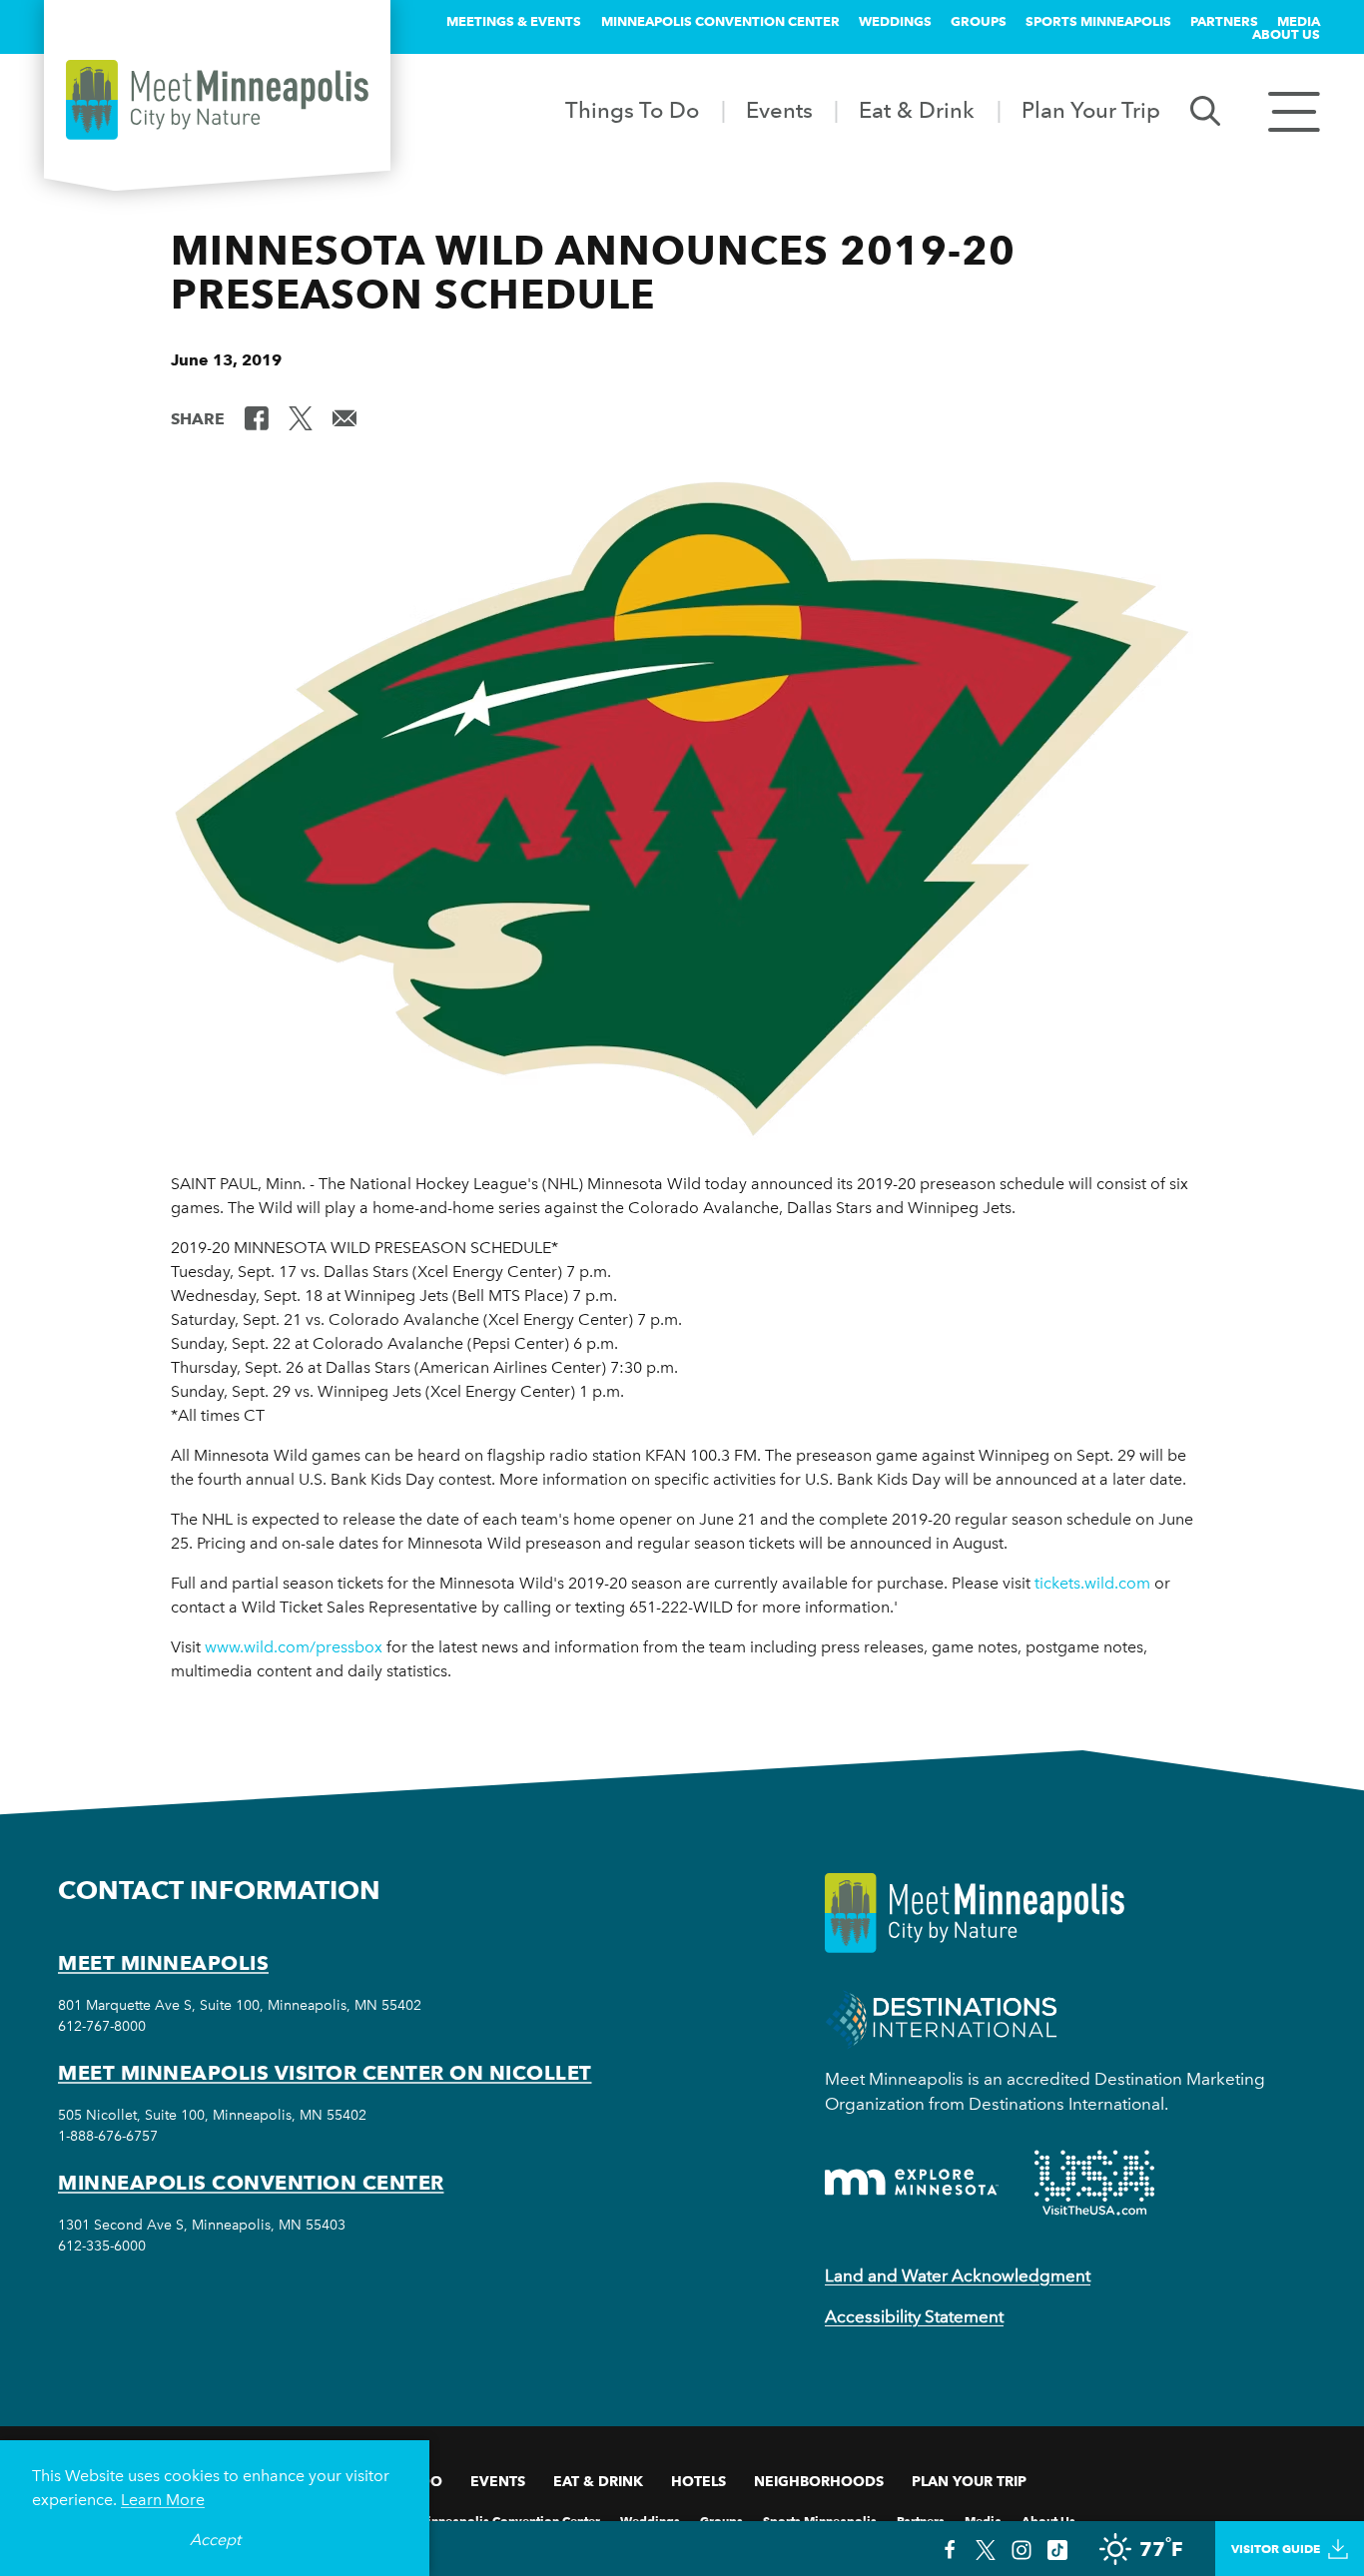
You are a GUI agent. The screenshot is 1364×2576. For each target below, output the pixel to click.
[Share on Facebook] (257, 417)
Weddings (895, 21)
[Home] (217, 100)
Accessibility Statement (914, 2316)
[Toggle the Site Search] (1205, 109)
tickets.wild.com (1092, 1583)
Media (1299, 21)
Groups (979, 21)
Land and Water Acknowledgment (958, 2275)
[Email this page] (344, 417)
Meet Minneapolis (163, 1963)
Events (779, 110)
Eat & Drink (917, 110)
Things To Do (632, 110)
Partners (1224, 21)
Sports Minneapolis (1098, 21)
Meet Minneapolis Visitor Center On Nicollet (325, 2073)
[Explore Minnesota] (912, 2182)
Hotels (698, 2481)
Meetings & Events (514, 21)
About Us (1286, 34)
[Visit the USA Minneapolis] (1094, 2183)
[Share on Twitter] (301, 417)
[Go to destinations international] (941, 2017)
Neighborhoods (819, 2481)
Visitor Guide (1276, 2549)
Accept (215, 2540)
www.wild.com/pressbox (294, 1647)
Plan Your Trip (1091, 110)
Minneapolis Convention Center (720, 21)
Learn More (163, 2500)
